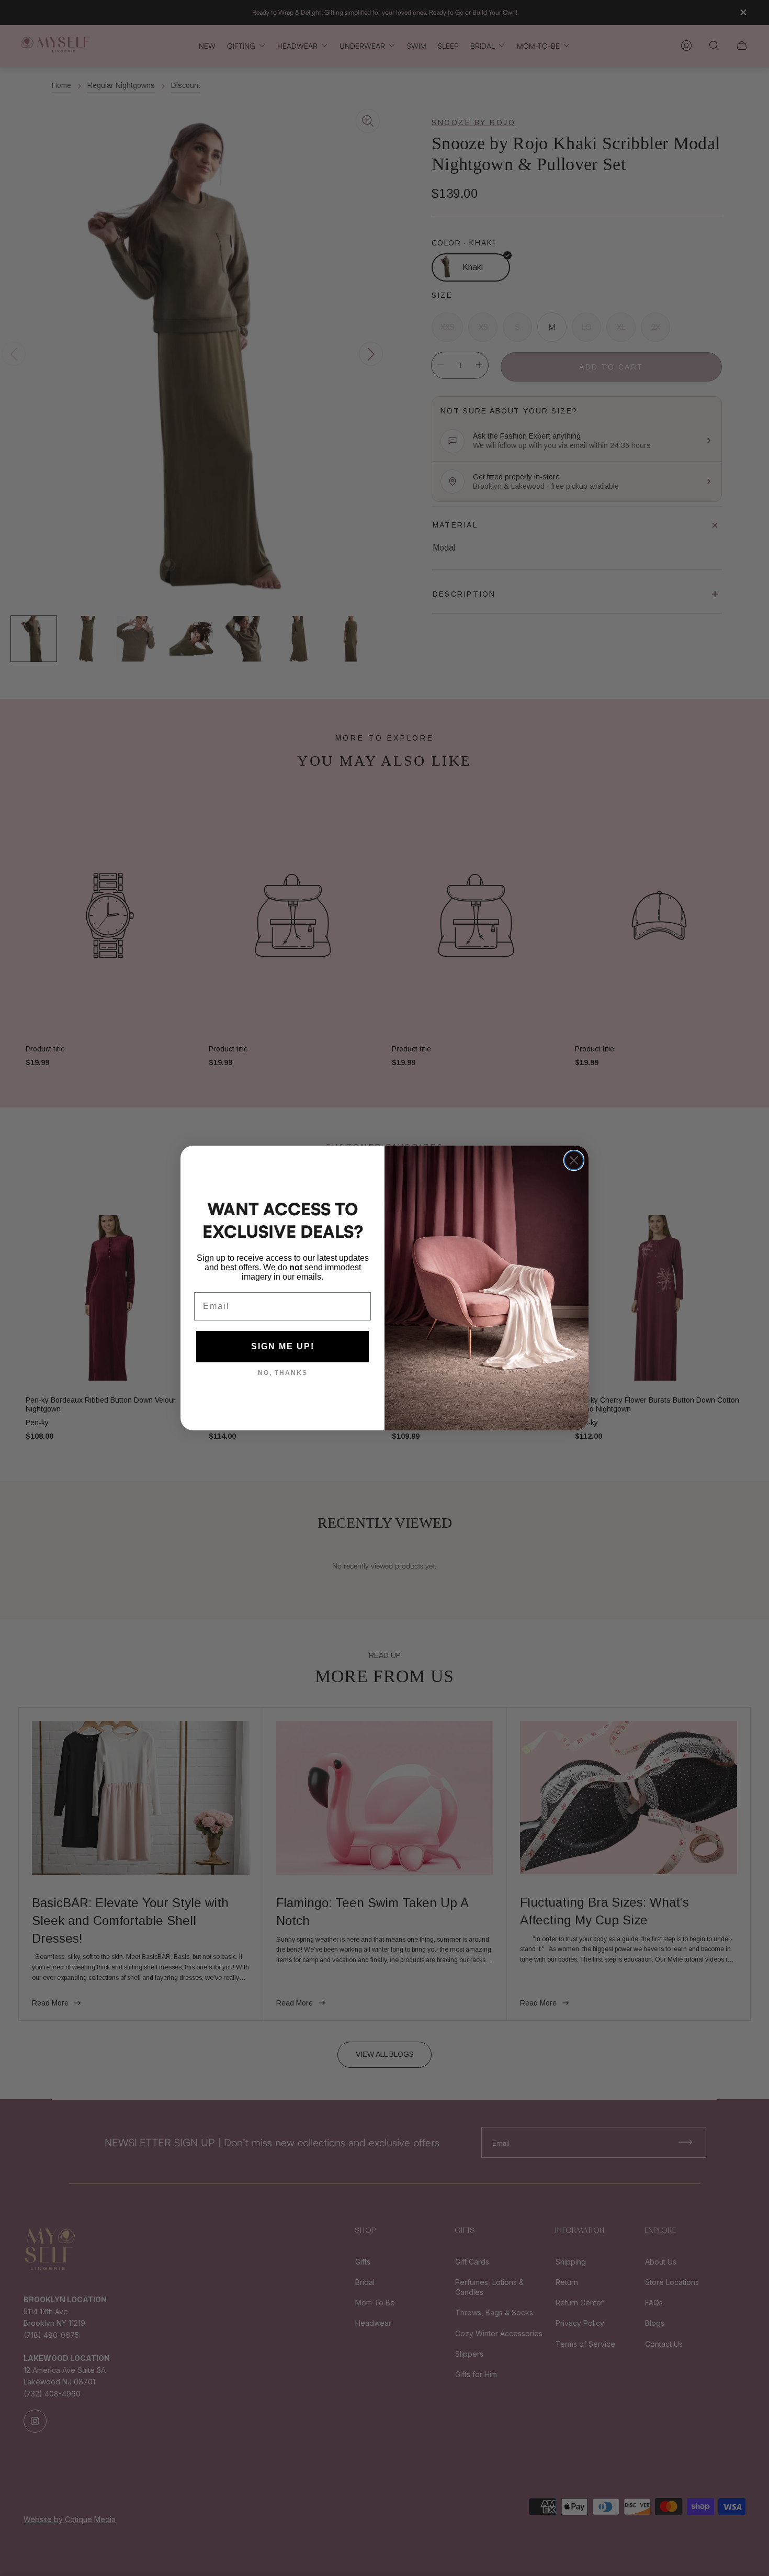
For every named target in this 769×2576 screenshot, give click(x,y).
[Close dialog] (574, 1160)
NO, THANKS (283, 1373)
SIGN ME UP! (283, 1346)
